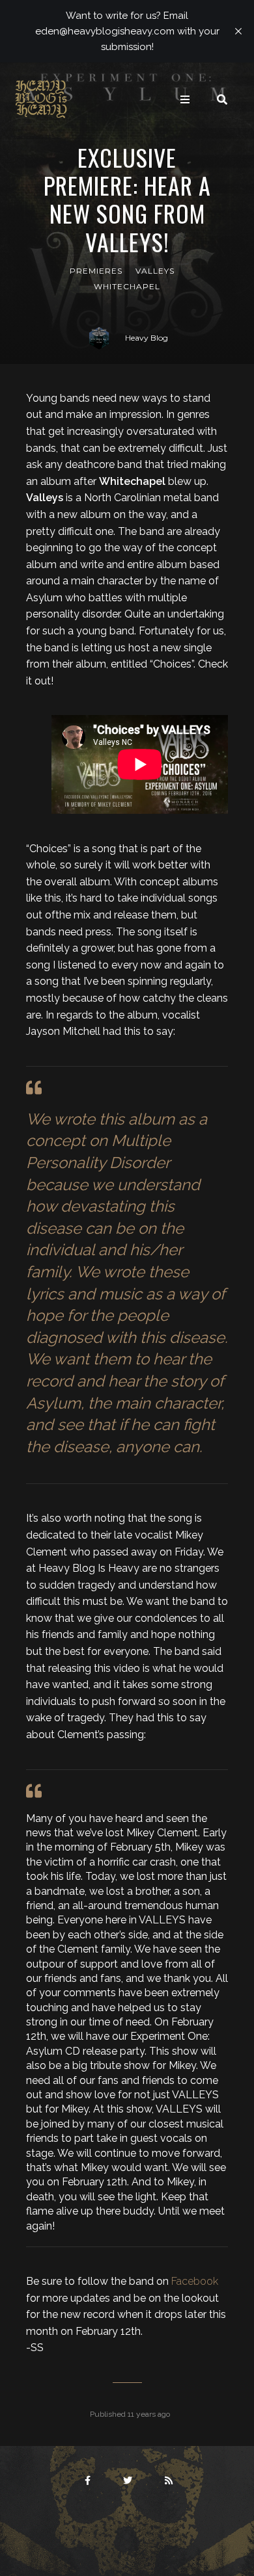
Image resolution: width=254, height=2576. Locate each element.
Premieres (96, 271)
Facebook (195, 2281)
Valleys (155, 271)
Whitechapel (127, 286)
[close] (238, 31)
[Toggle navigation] (185, 99)
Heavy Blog (147, 338)
